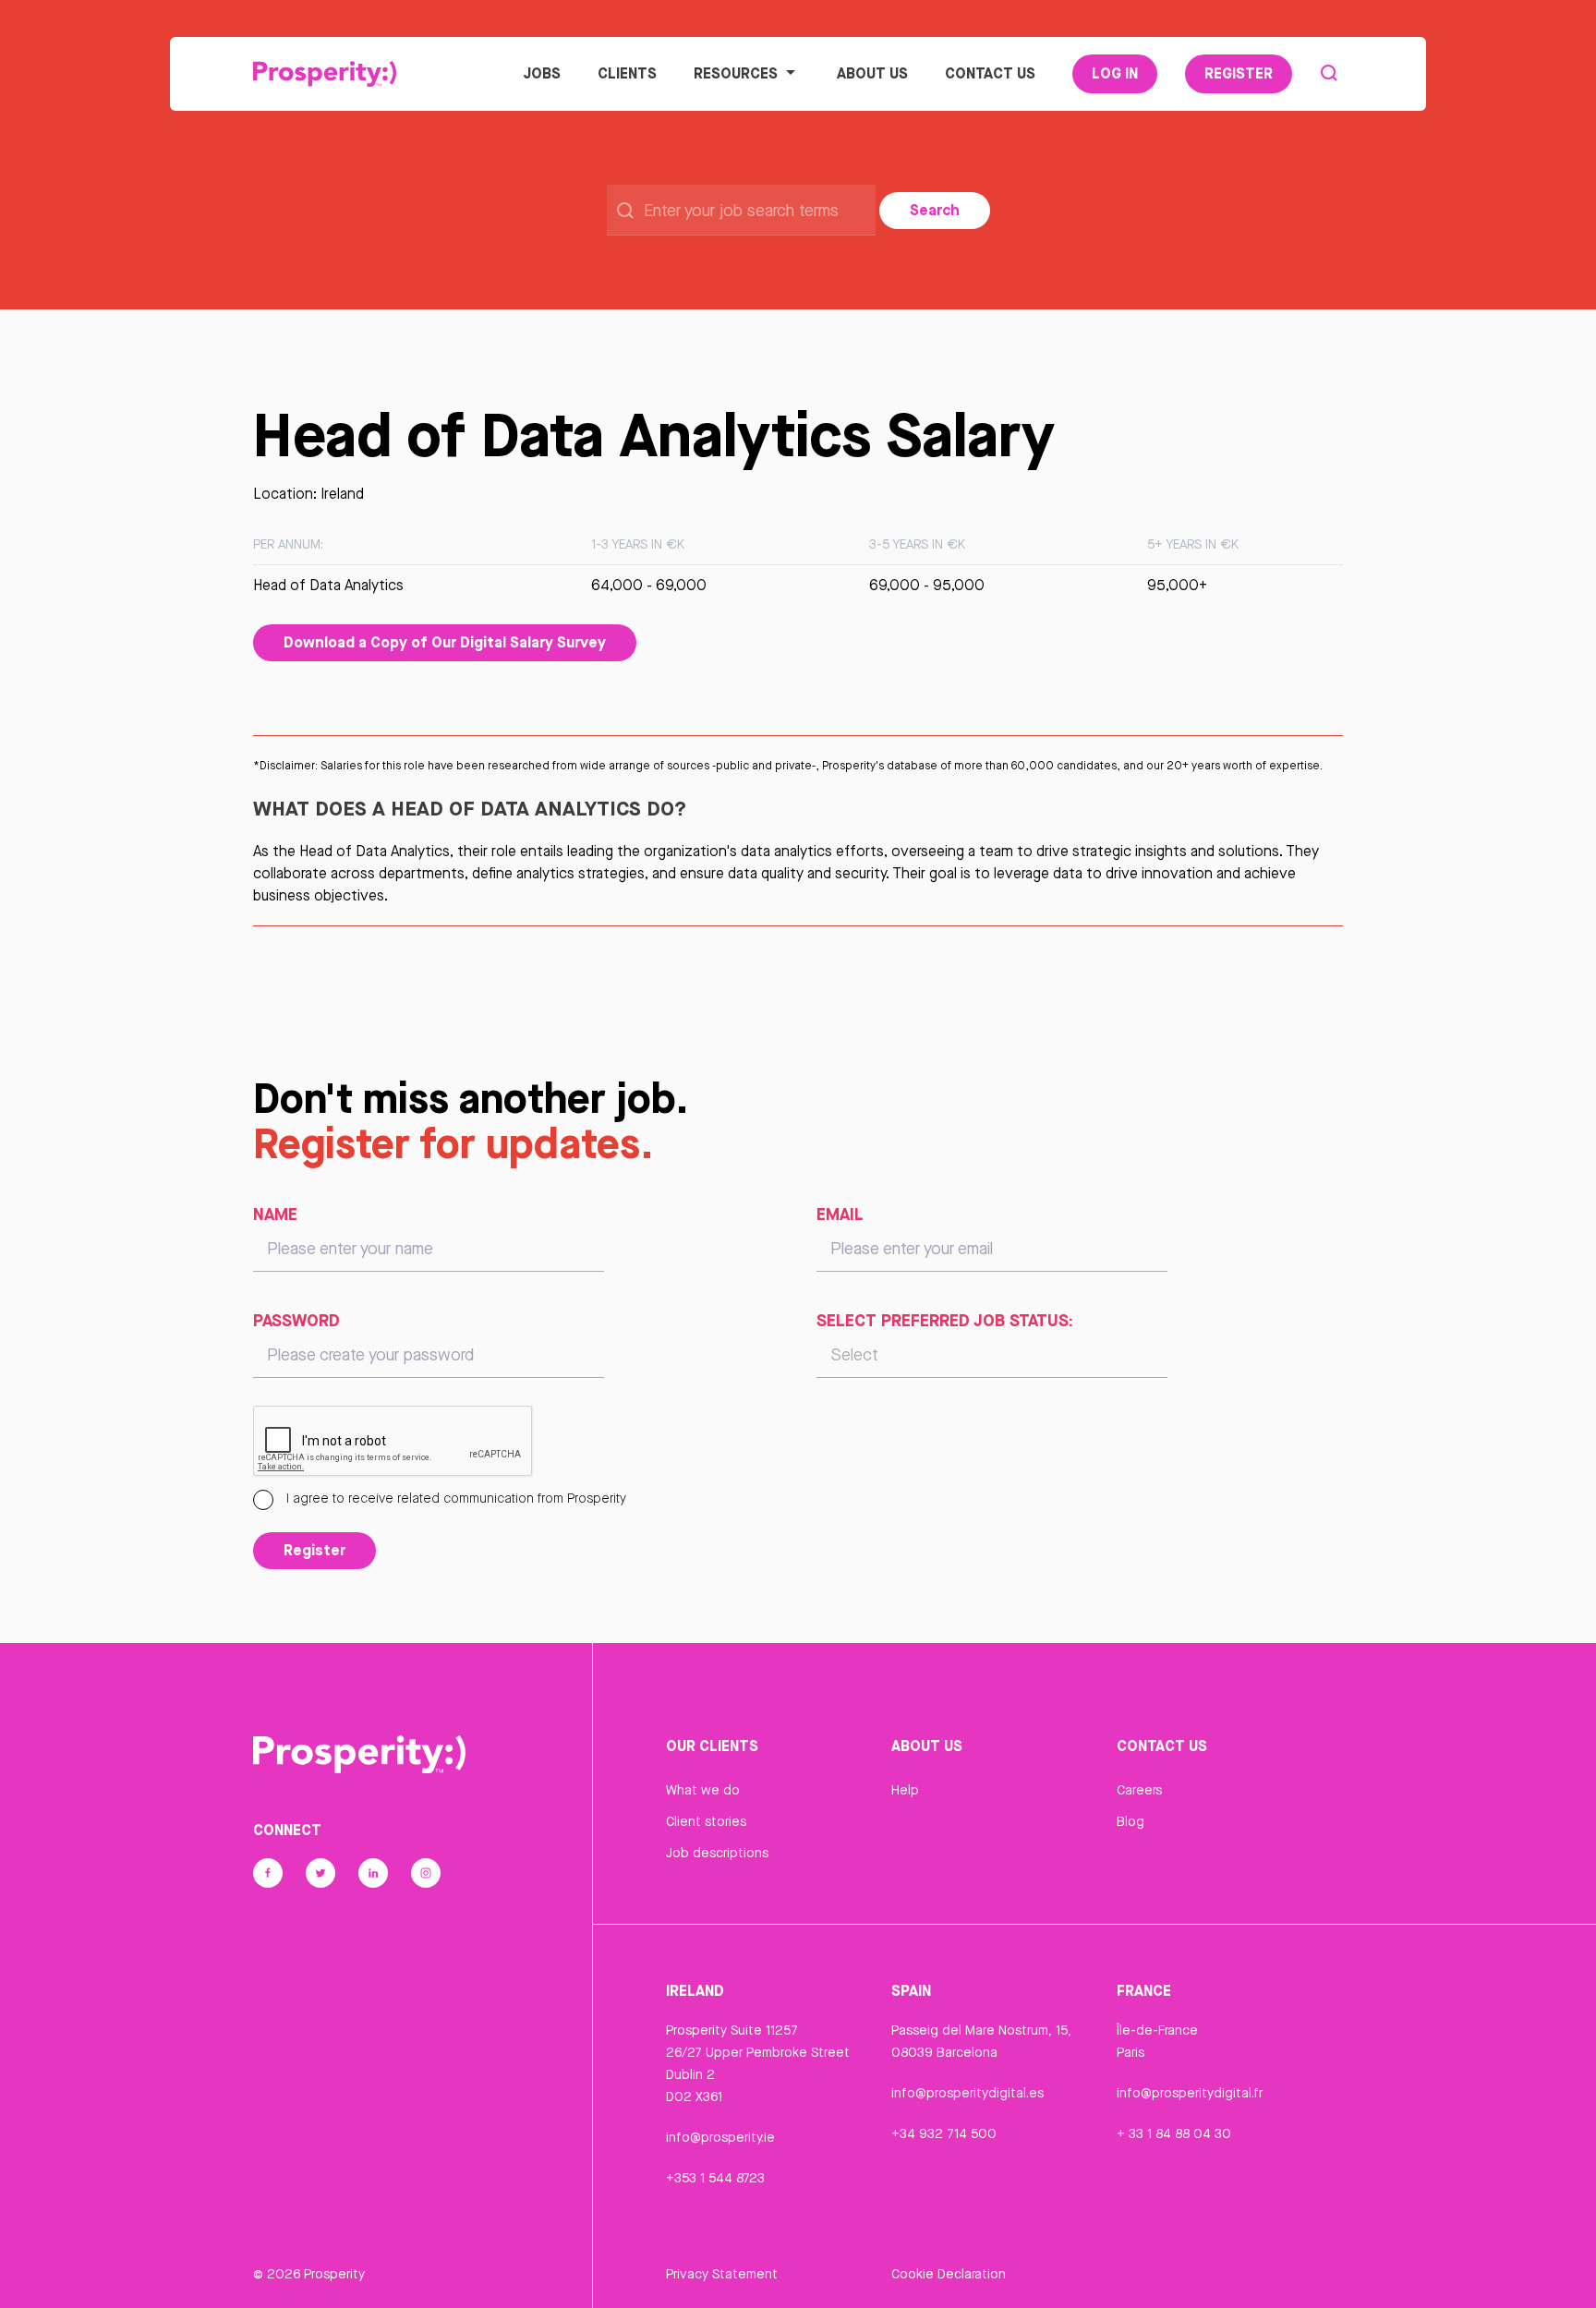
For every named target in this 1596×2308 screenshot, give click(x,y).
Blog (1130, 1821)
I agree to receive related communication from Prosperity (454, 1498)
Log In (1115, 73)
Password (296, 1320)
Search (935, 210)
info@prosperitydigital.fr (1190, 2093)
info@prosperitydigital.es (967, 2093)
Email (840, 1214)
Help (905, 1790)
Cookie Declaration (949, 2274)
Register (1239, 73)
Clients (627, 73)
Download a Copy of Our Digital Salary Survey (445, 642)
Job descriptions (717, 1853)
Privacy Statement (722, 2274)
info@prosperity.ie (720, 2137)
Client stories (706, 1821)
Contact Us (990, 73)
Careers (1139, 1790)
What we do (703, 1790)
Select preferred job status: (945, 1320)
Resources (736, 73)
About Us (872, 73)
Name (275, 1214)
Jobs (542, 73)
